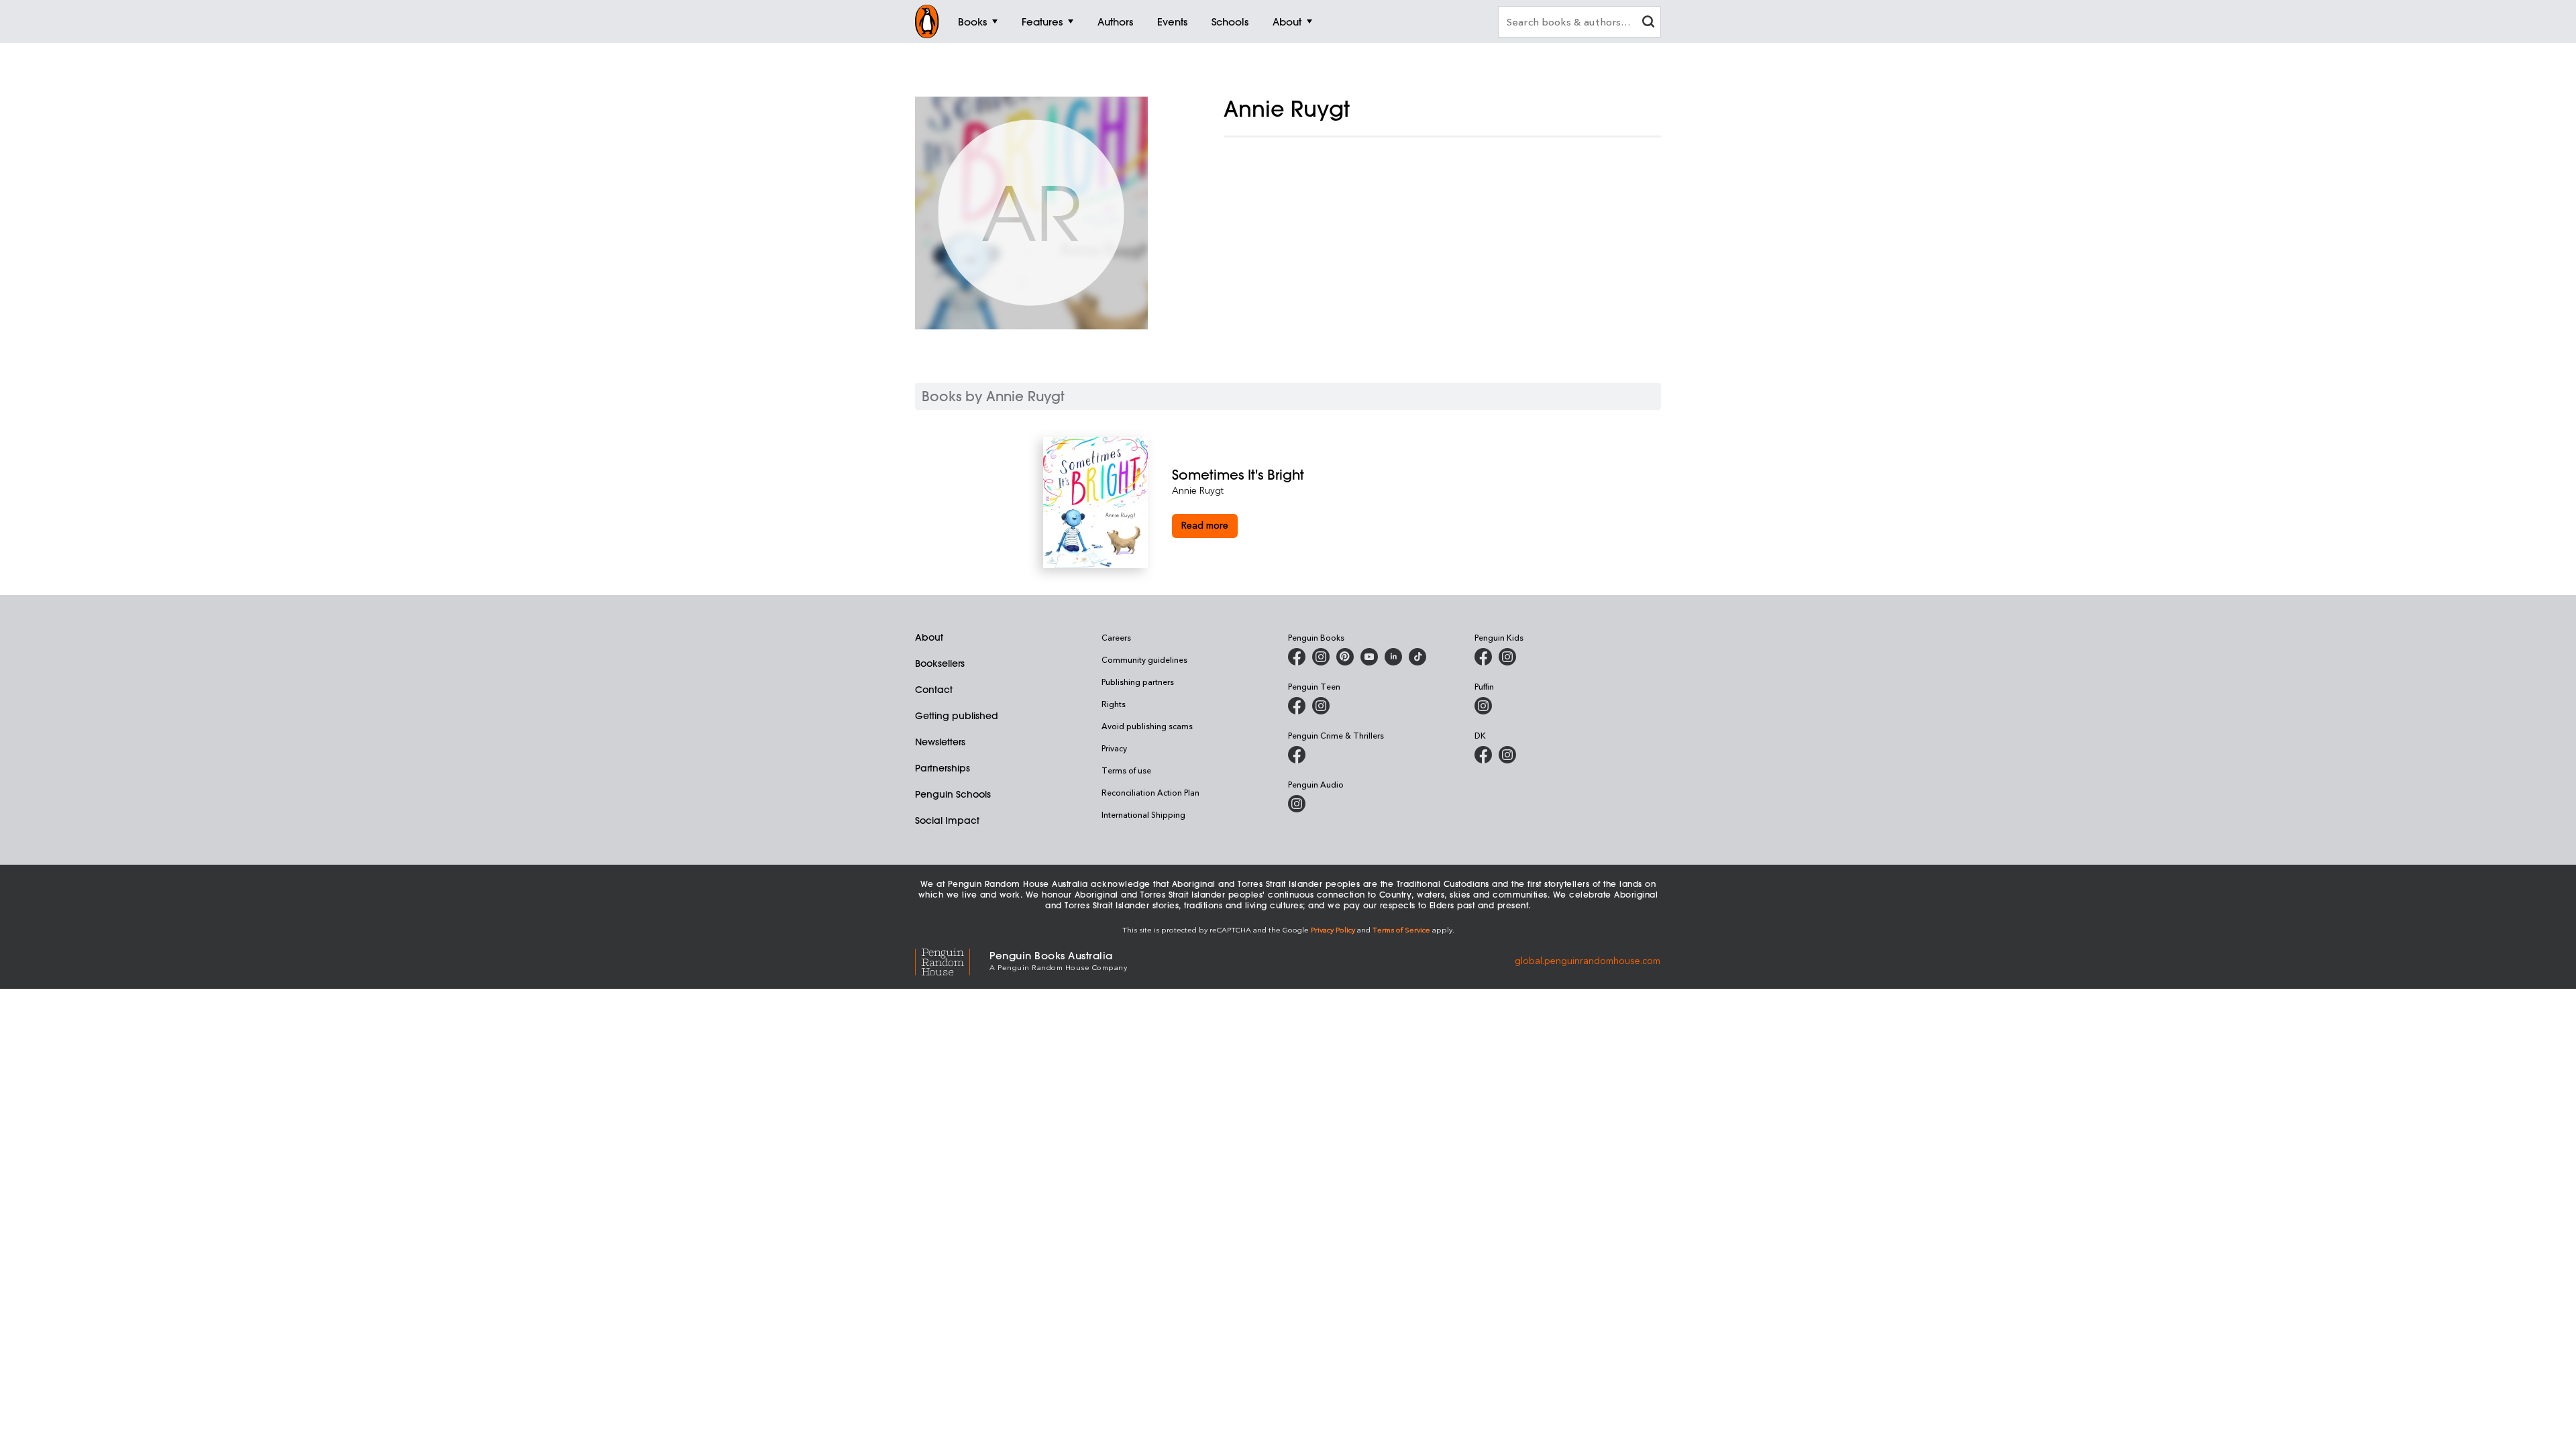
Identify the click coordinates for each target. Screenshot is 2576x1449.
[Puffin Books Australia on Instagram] (1483, 706)
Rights (1114, 704)
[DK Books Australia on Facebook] (1483, 755)
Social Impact (947, 820)
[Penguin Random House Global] (952, 960)
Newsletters (940, 742)
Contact (934, 690)
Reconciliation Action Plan (1150, 792)
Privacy (1114, 748)
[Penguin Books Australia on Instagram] (1321, 657)
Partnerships (943, 768)
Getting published (957, 716)
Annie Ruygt (1198, 490)
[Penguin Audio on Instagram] (1297, 804)
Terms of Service (1401, 929)
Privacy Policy (1333, 929)
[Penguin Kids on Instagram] (1507, 657)
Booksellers (940, 663)
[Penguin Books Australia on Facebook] (1297, 657)
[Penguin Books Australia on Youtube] (1369, 657)
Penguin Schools (953, 794)
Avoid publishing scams (1147, 726)
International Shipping (1143, 814)
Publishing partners (1138, 682)
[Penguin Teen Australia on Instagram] (1321, 706)
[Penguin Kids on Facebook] (1483, 657)
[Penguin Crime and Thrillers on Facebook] (1297, 755)
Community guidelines (1144, 659)
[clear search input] (1648, 23)
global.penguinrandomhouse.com (1588, 960)
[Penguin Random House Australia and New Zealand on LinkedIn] (1393, 657)
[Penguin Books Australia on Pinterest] (1345, 657)
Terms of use (1126, 770)
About (929, 637)
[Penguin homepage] (927, 21)
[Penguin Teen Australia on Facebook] (1297, 706)
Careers (1116, 637)
